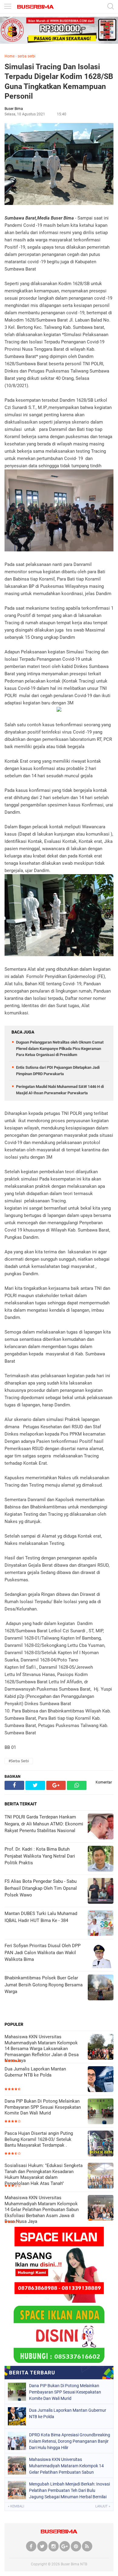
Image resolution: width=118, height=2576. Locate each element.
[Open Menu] (8, 7)
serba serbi (26, 56)
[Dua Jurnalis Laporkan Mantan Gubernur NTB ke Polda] (101, 2080)
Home (10, 56)
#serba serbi (19, 1761)
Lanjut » (103, 2506)
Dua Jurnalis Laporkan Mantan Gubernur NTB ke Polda (35, 2072)
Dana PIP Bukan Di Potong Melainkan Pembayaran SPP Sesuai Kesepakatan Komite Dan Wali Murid (43, 2107)
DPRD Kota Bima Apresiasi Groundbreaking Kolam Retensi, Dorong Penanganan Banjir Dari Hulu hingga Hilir (70, 2441)
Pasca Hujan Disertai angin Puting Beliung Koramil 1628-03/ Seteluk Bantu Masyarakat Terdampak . (39, 2139)
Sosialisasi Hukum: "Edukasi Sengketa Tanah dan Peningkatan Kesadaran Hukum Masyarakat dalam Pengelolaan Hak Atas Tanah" (44, 2174)
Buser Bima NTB (74, 2564)
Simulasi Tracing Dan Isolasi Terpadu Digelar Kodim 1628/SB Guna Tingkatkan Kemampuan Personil (59, 82)
